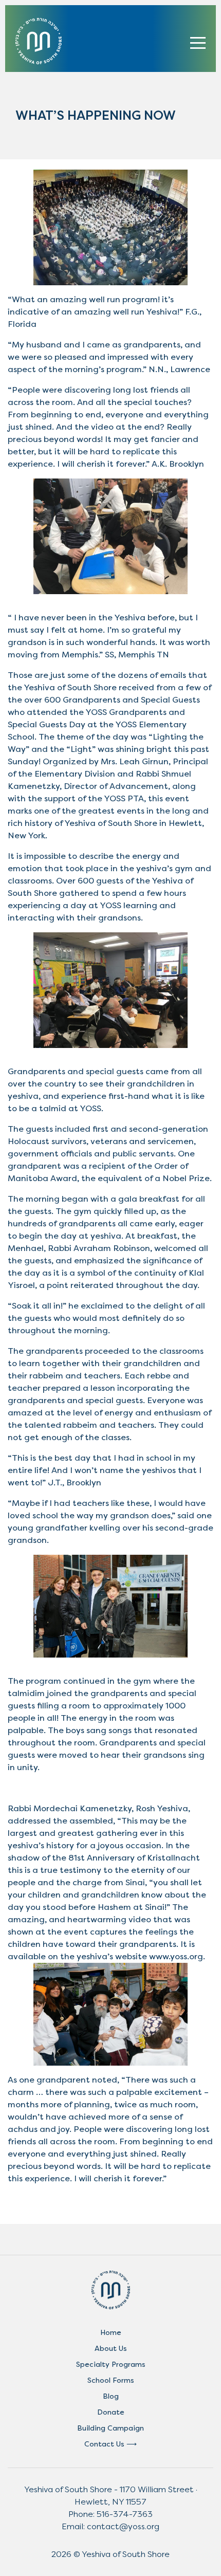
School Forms (111, 2380)
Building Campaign (110, 2428)
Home (111, 2333)
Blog (111, 2396)
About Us (111, 2349)
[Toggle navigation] (198, 41)
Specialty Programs (111, 2365)
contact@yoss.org (123, 2526)
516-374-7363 (125, 2514)
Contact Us (104, 2444)
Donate (111, 2412)
